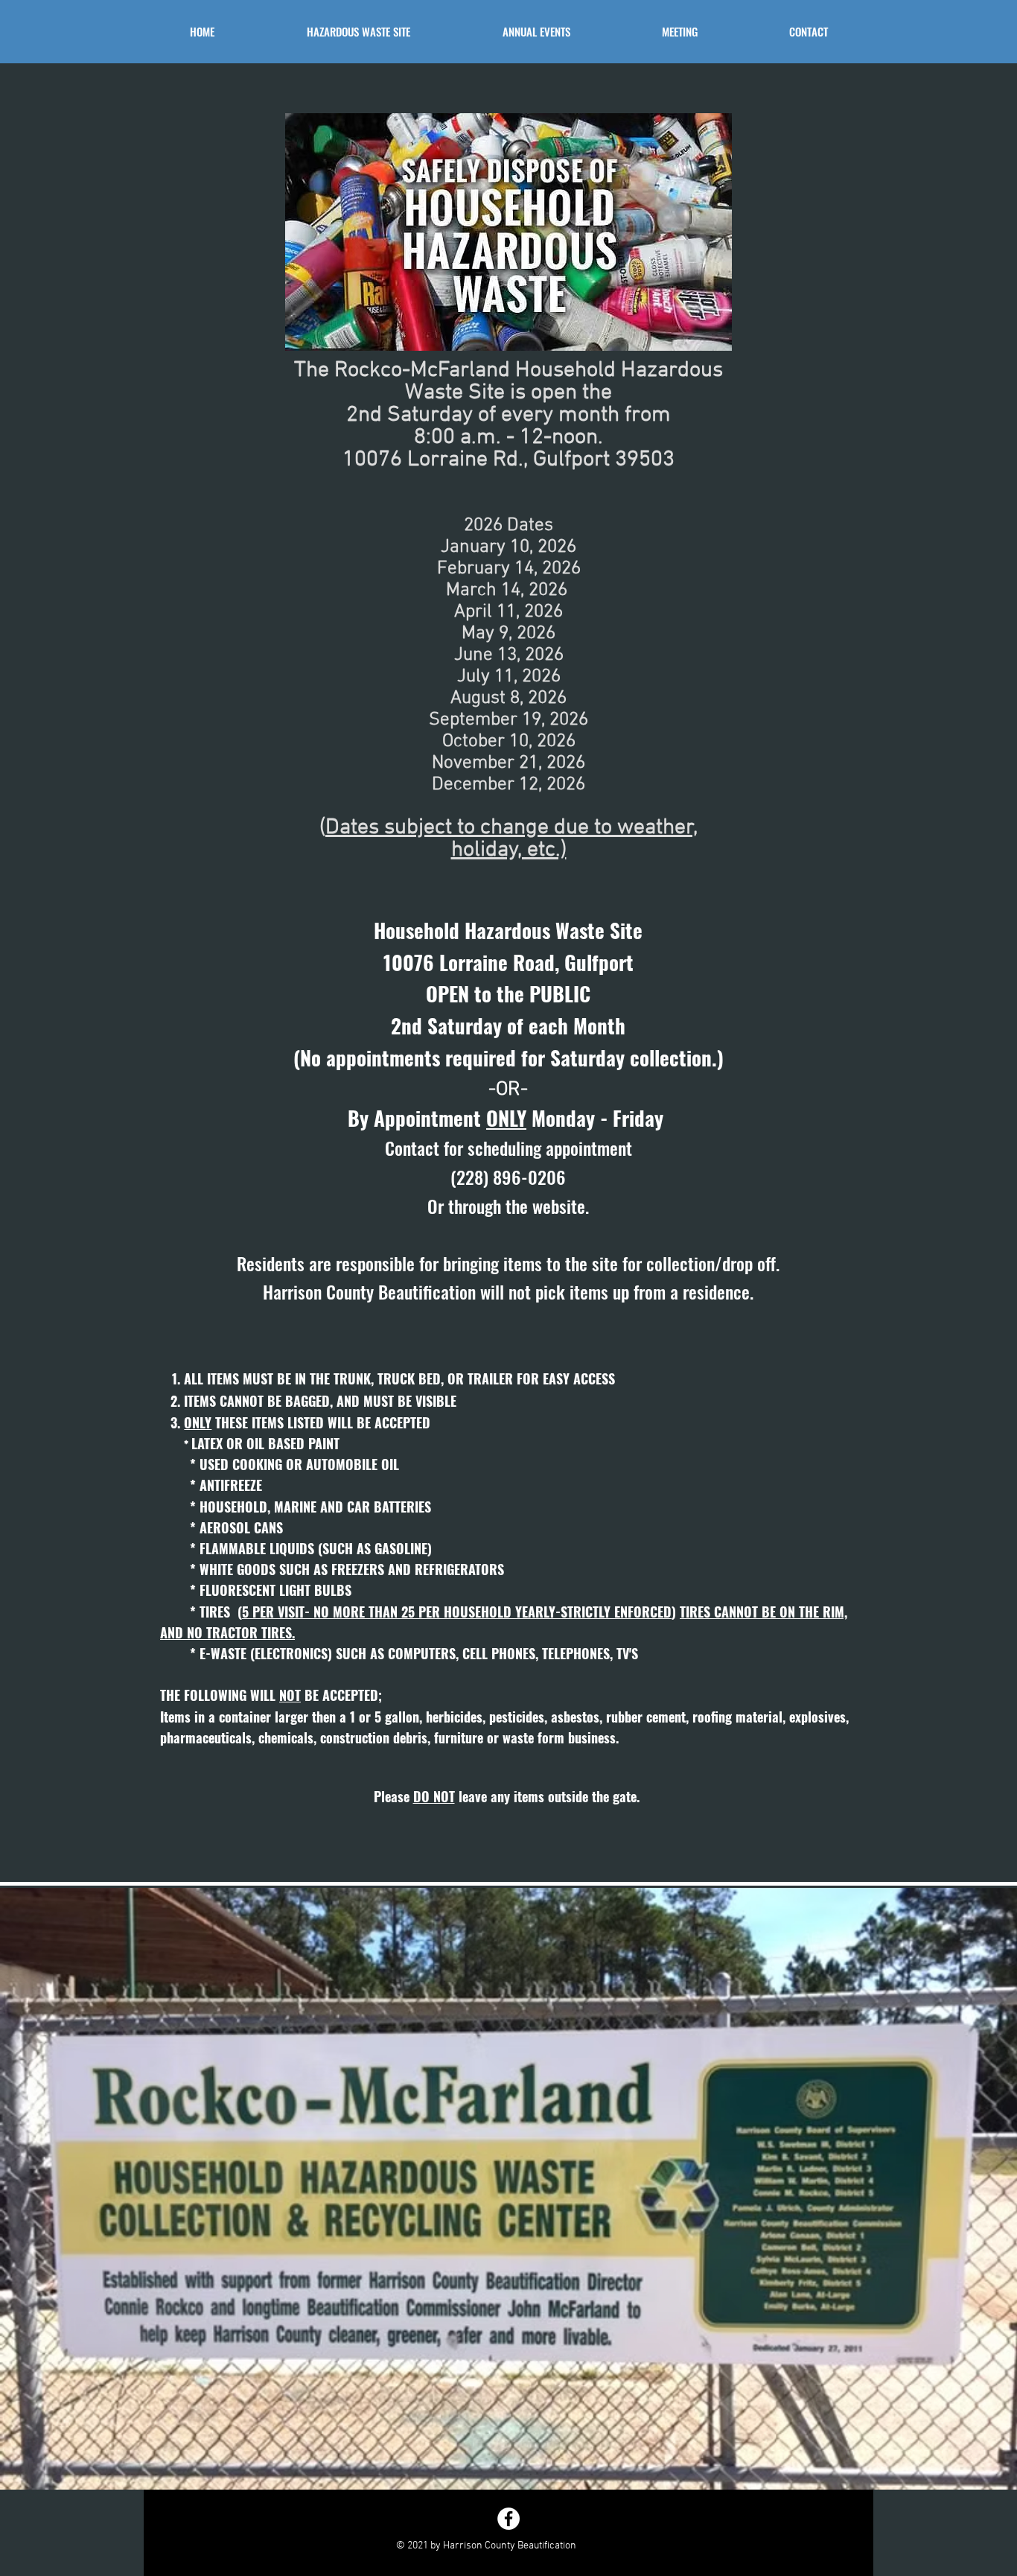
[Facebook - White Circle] (508, 2519)
